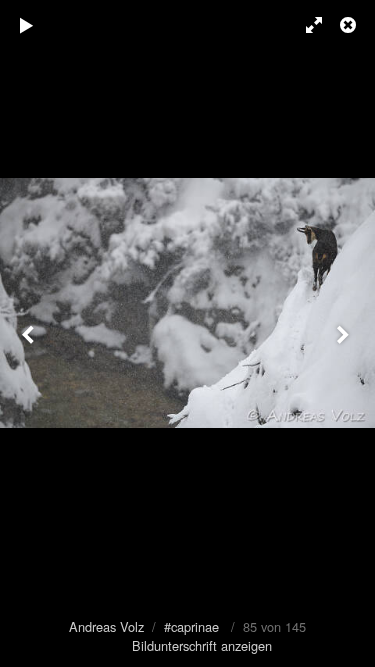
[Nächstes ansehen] (345, 333)
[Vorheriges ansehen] (30, 333)
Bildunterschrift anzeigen (202, 645)
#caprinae (191, 626)
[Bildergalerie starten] (27, 25)
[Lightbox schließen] (350, 25)
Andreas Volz (106, 626)
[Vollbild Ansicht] (305, 25)
